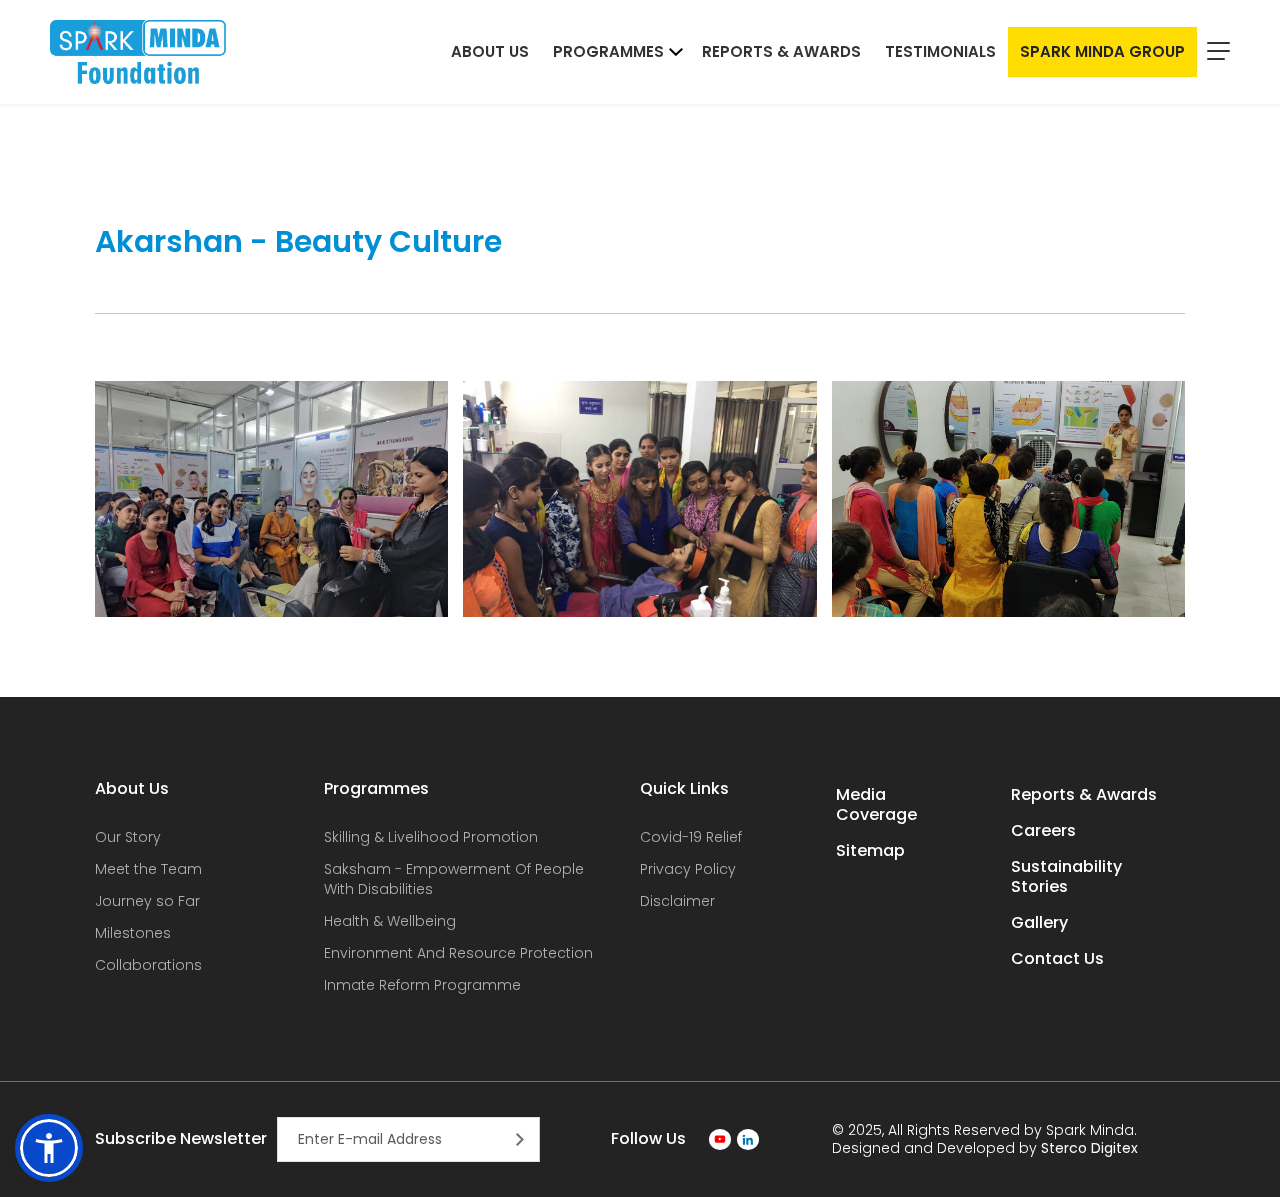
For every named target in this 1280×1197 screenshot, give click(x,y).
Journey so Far (147, 901)
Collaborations (148, 965)
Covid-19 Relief (691, 837)
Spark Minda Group (1102, 51)
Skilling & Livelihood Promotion (431, 837)
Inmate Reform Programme (422, 985)
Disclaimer (677, 901)
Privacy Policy (688, 869)
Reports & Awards (781, 51)
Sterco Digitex (1089, 1148)
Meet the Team (148, 869)
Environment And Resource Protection (458, 953)
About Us (490, 51)
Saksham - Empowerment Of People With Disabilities (454, 879)
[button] (49, 1148)
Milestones (133, 933)
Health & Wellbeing (390, 921)
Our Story (128, 837)
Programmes (608, 51)
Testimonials (940, 51)
